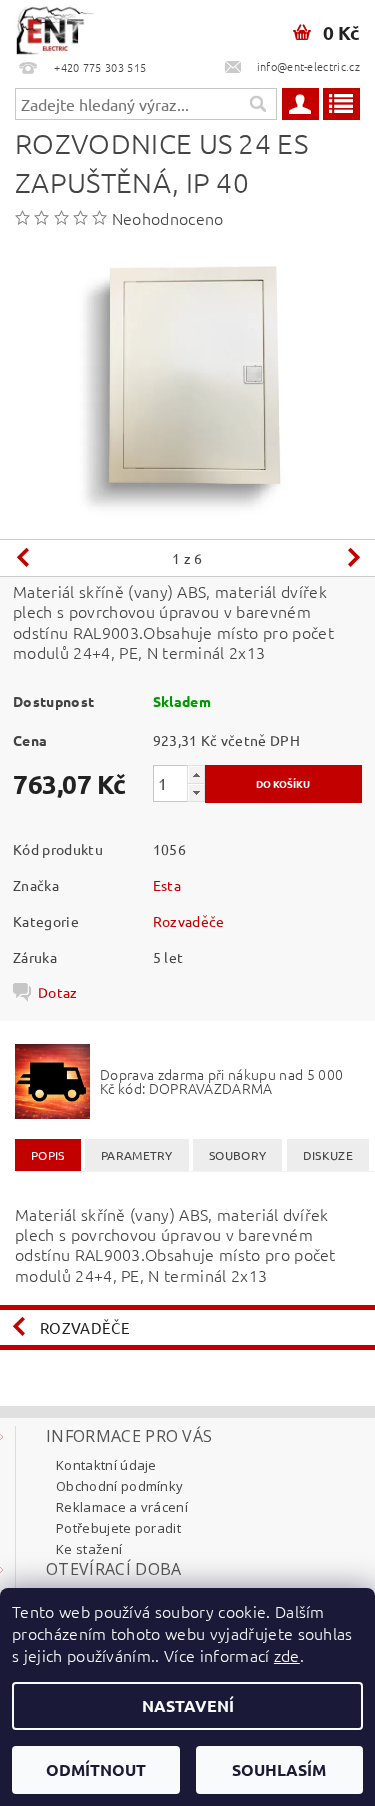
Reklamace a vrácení (122, 1507)
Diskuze (328, 1155)
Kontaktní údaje (106, 1465)
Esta (167, 885)
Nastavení (188, 1705)
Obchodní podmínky (119, 1486)
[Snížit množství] (196, 792)
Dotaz (58, 992)
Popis (48, 1155)
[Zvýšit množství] (196, 774)
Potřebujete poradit (118, 1528)
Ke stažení (89, 1549)
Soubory (237, 1155)
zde (287, 1655)
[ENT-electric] (55, 26)
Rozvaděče (189, 921)
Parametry (137, 1155)
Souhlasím (279, 1769)
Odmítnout (96, 1769)
